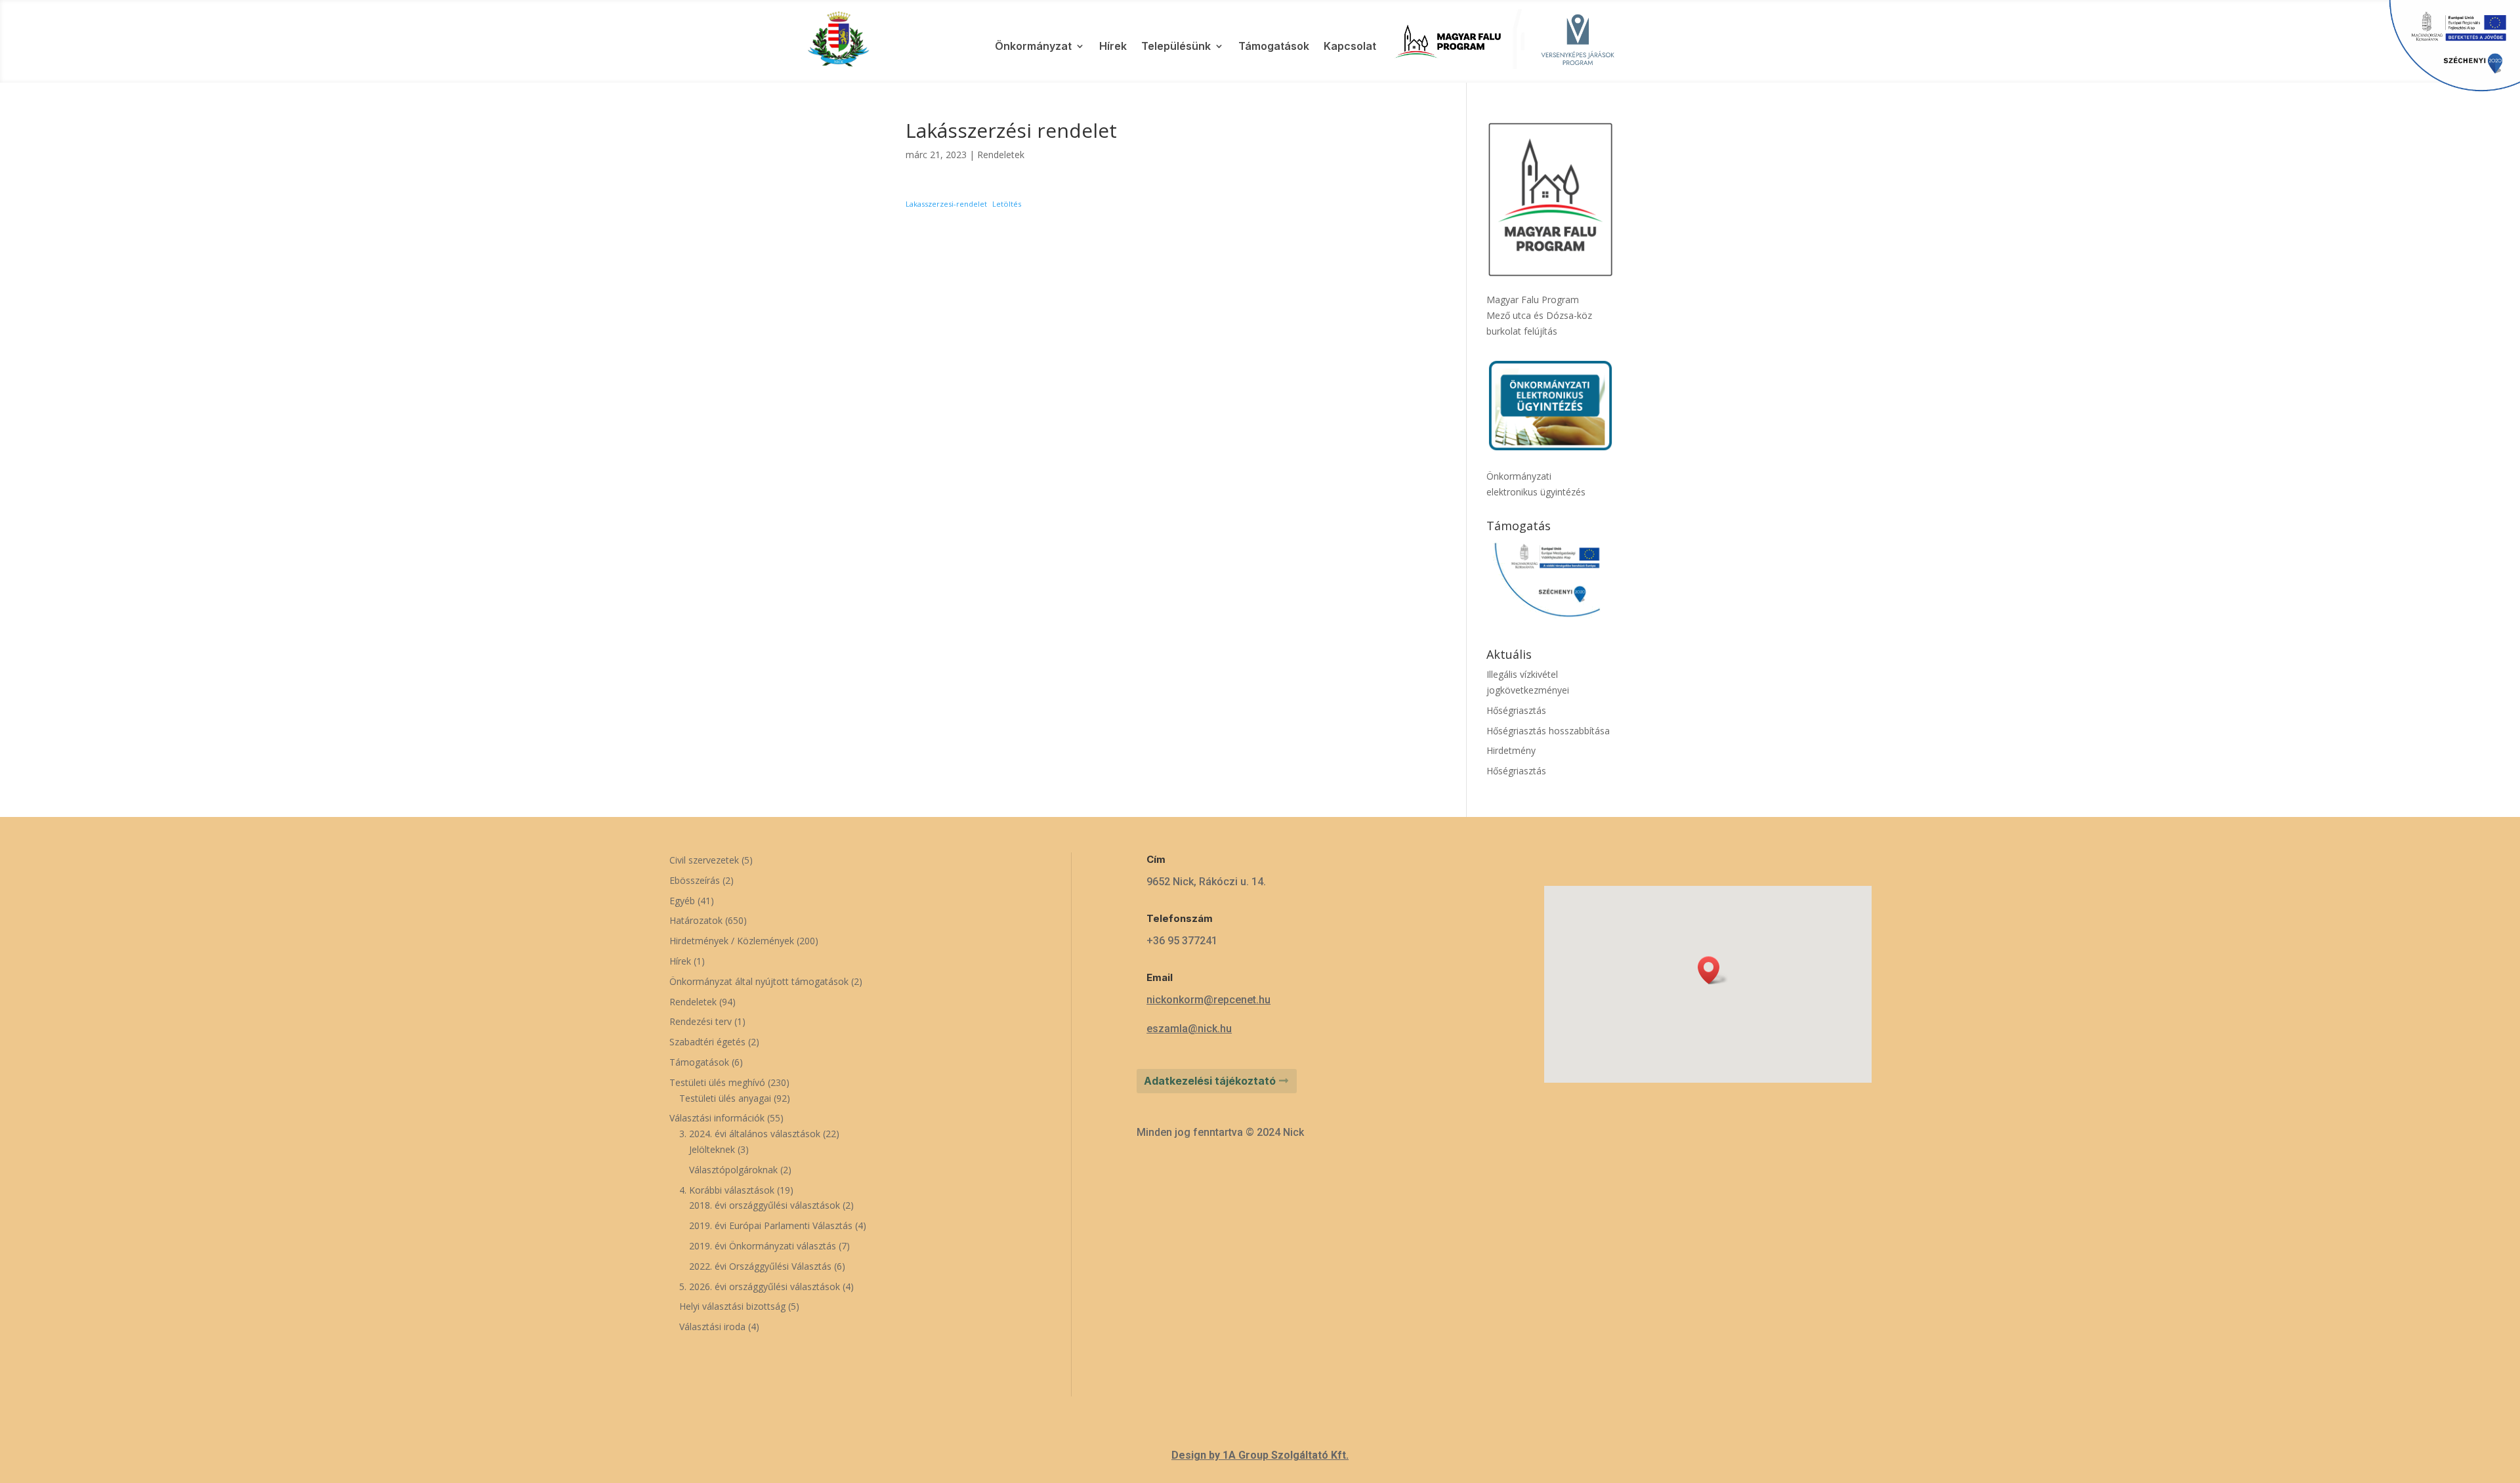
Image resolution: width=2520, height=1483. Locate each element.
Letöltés (1007, 204)
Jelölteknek (712, 1149)
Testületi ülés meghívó (717, 1082)
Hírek (1113, 47)
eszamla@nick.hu (1189, 1029)
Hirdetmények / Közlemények (732, 941)
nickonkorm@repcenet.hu (1208, 1000)
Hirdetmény (1511, 750)
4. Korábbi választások (727, 1190)
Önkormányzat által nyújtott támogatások (759, 981)
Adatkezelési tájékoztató (1210, 1081)
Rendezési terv (701, 1021)
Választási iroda (712, 1326)
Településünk (1176, 47)
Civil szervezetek (704, 860)
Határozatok (696, 920)
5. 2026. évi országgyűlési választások (760, 1286)
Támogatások (1274, 47)
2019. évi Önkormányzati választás (763, 1246)
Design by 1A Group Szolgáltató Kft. (1260, 1455)
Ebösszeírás (695, 880)
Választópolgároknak (733, 1170)
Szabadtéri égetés (707, 1042)
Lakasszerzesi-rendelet (946, 204)
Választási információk (717, 1118)
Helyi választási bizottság (732, 1306)
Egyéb (682, 901)
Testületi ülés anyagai (725, 1098)
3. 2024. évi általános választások (750, 1134)
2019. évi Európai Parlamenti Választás (771, 1225)
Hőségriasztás (1516, 710)
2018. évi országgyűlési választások (765, 1205)
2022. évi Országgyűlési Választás (760, 1266)
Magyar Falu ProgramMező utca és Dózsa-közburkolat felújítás (1539, 315)
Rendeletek (1001, 155)
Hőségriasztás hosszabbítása (1548, 731)
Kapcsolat (1350, 47)
